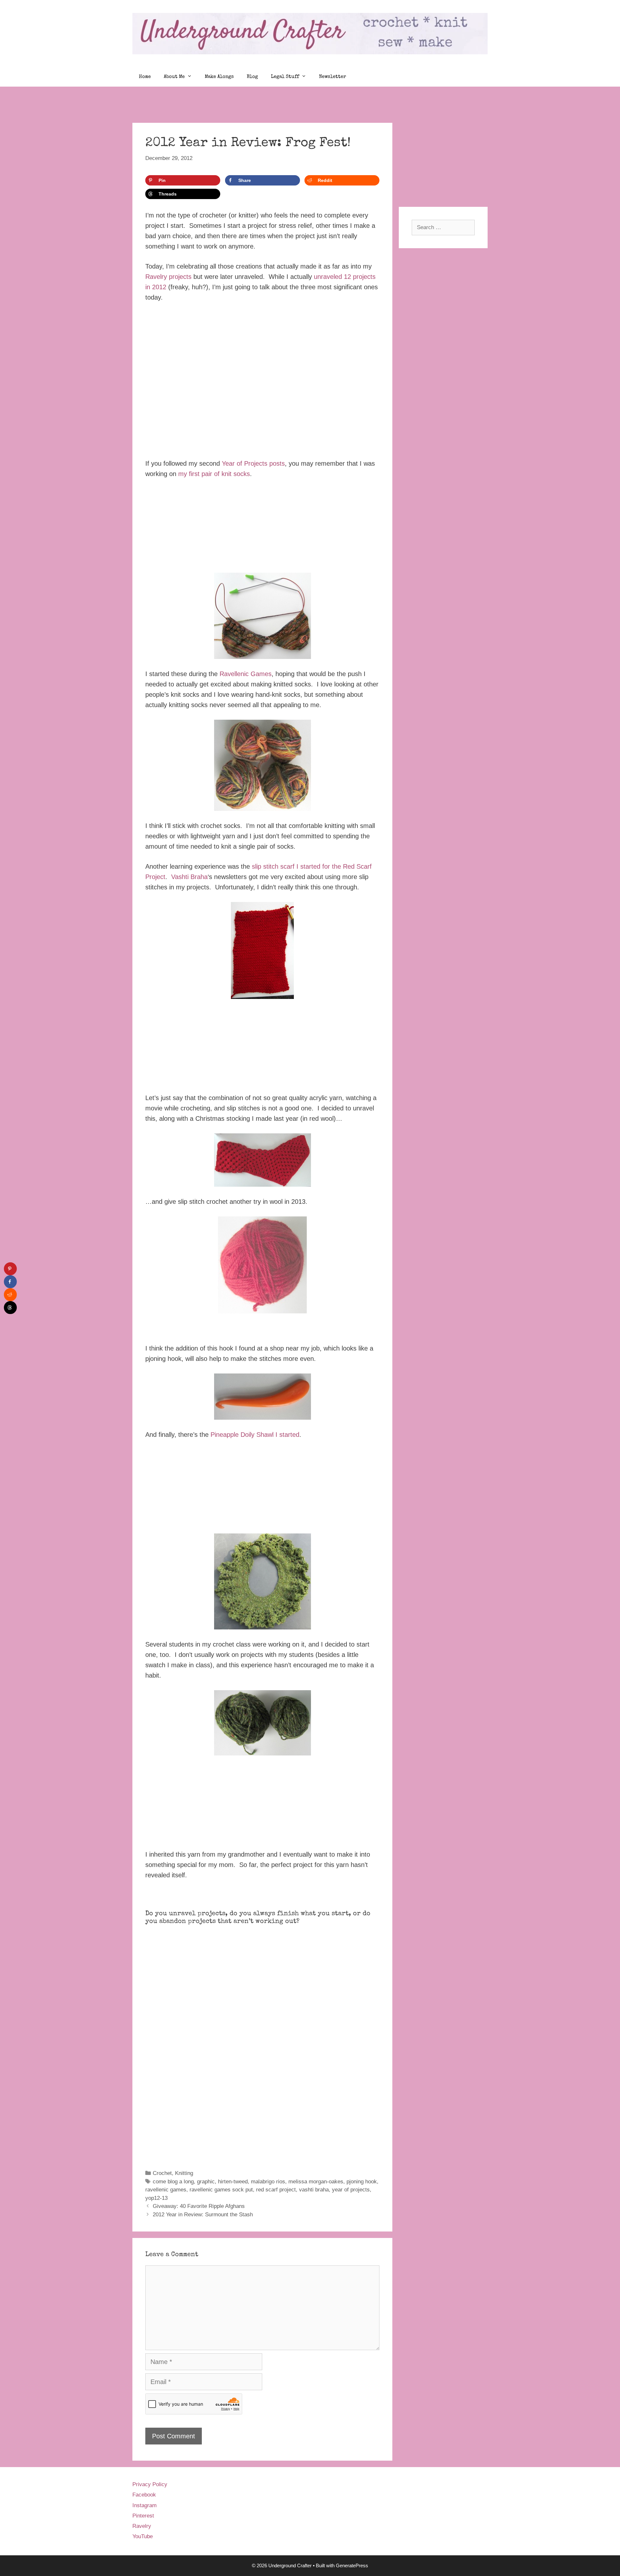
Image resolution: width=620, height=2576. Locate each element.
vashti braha (314, 2190)
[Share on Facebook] (10, 1282)
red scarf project (276, 2190)
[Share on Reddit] (10, 1295)
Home (145, 77)
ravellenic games (166, 2190)
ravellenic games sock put (221, 2190)
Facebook (144, 2495)
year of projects (351, 2190)
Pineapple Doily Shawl (242, 1435)
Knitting (184, 2173)
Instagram (145, 2505)
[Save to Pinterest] (10, 1269)
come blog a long (173, 2182)
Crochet (162, 2173)
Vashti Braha (189, 877)
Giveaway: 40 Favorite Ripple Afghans (199, 2206)
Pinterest (143, 2516)
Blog (252, 77)
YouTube (143, 2536)
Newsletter (333, 77)
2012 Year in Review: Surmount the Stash (203, 2215)
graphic (206, 2182)
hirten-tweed (233, 2182)
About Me (174, 77)
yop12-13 (156, 2198)
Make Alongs (219, 77)
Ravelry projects (168, 277)
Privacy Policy (150, 2484)
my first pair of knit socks (214, 474)
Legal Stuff (285, 77)
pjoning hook (362, 2182)
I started (287, 1435)
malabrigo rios (268, 2182)
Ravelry (142, 2526)
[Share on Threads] (10, 1308)
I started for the (319, 866)
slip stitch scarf (273, 866)
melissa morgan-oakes (316, 2182)
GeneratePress (352, 2565)
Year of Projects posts (253, 463)
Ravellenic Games (246, 674)
